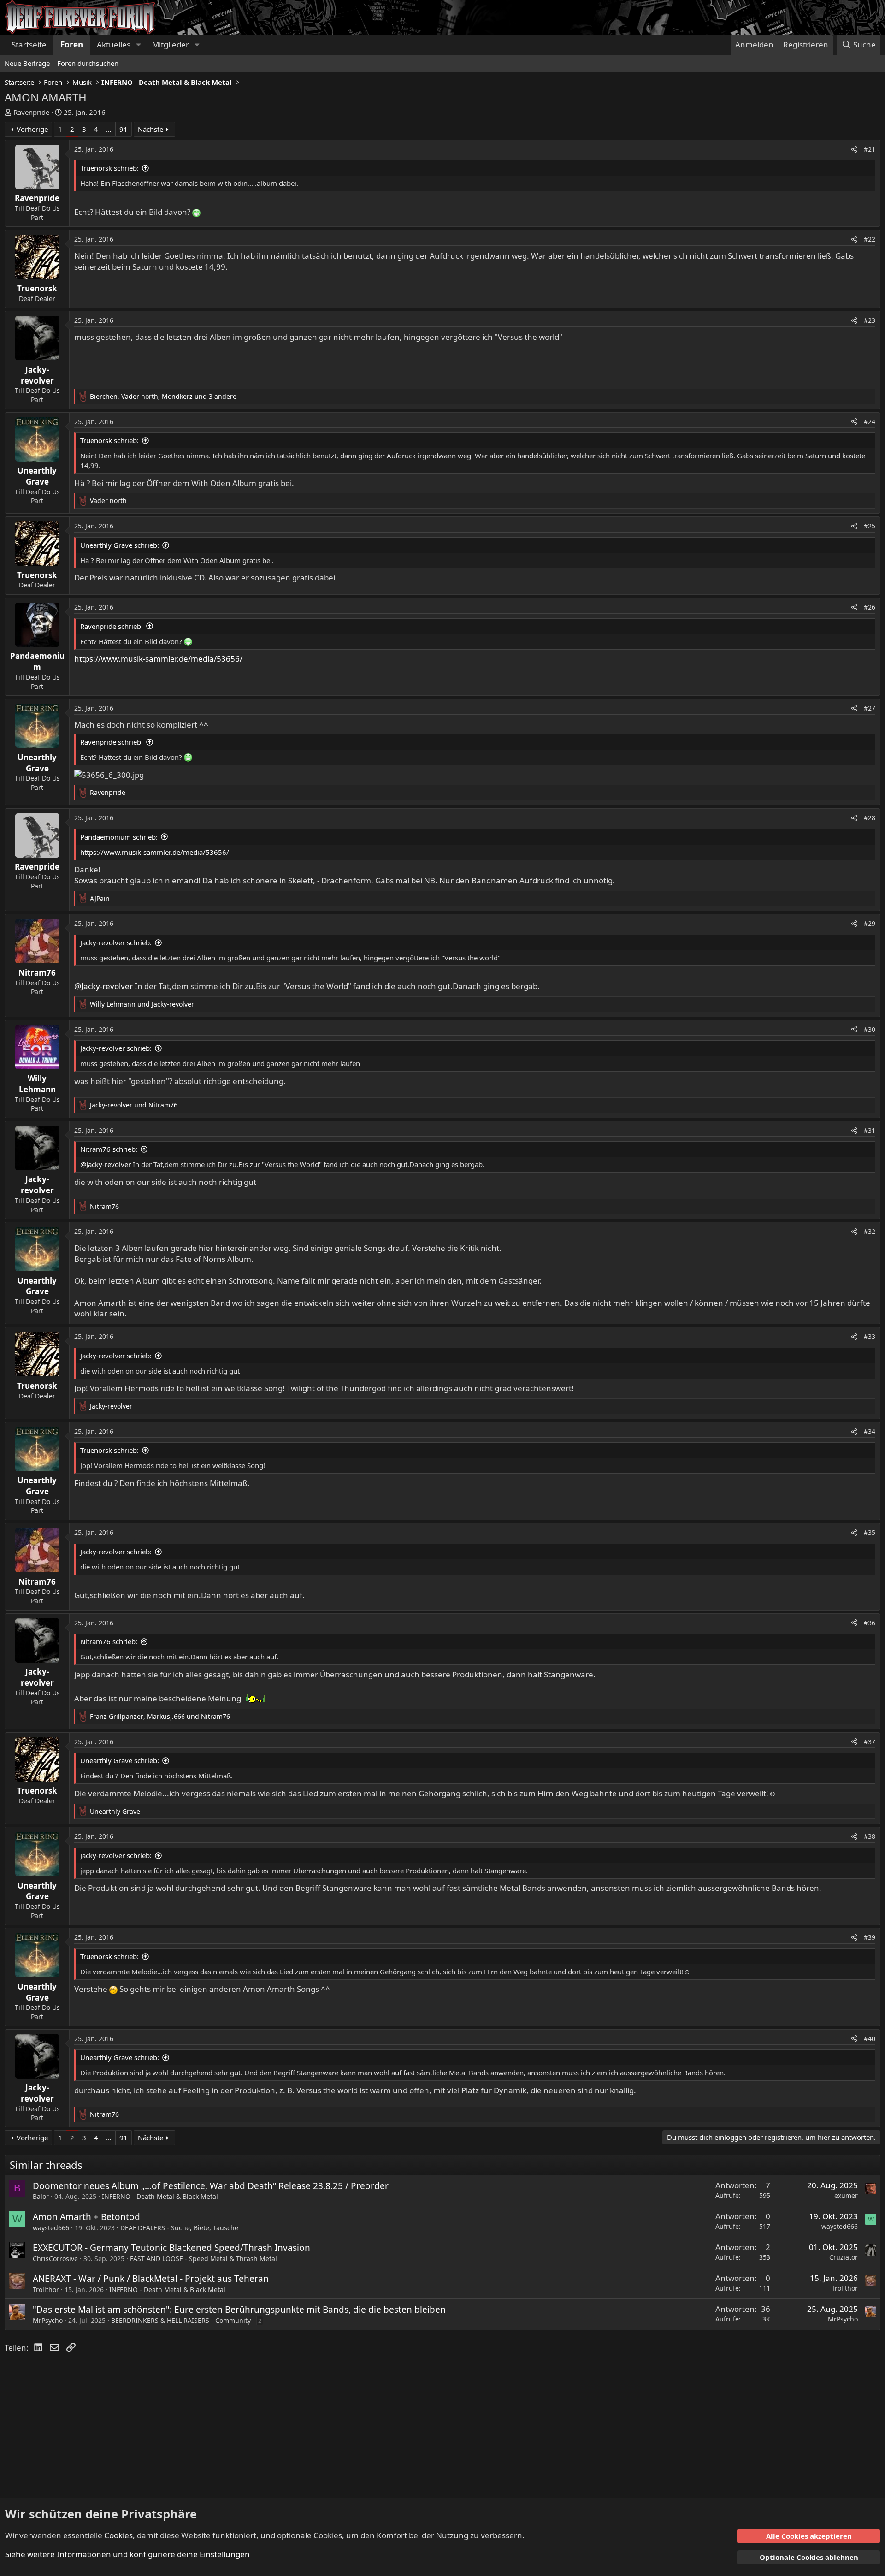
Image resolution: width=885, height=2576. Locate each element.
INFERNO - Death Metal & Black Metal (160, 2196)
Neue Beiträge (27, 63)
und (142, 1004)
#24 (870, 422)
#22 (870, 239)
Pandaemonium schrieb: (119, 837)
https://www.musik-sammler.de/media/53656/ (158, 659)
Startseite (29, 44)
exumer (846, 2195)
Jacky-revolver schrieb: (116, 942)
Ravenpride (31, 112)
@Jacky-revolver (103, 986)
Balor (41, 2196)
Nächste (150, 129)
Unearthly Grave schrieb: (120, 545)
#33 (870, 1336)
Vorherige (32, 129)
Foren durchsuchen (88, 63)
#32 (870, 1231)
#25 (870, 526)
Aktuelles (114, 44)
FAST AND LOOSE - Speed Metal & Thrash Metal (204, 2259)
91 (124, 129)
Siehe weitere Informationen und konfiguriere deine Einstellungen (127, 2554)
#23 (870, 320)
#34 (870, 1431)
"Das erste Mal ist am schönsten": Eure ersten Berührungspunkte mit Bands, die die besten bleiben (239, 2310)
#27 (870, 708)
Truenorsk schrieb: (109, 168)
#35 (870, 1532)
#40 (870, 2039)
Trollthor (46, 2289)
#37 (870, 1742)
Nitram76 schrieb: (109, 1149)
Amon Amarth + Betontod (86, 2217)
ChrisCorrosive (55, 2259)
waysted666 (51, 2228)
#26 (870, 607)
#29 (870, 923)
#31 (870, 1130)
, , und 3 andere (163, 396)
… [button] (109, 129)
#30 (870, 1029)
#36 (870, 1623)
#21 (870, 149)
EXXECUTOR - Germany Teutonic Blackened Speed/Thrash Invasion (171, 2248)
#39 (870, 1937)
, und (160, 1716)
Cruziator (844, 2257)
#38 (870, 1836)
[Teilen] (854, 149)
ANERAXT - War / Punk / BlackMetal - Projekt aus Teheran (151, 2279)
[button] (138, 45)
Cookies (118, 2535)
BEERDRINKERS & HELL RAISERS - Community (181, 2320)
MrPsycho (48, 2320)
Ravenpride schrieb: (112, 626)
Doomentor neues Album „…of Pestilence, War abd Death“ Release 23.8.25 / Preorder (211, 2186)
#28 (870, 818)
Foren (72, 44)
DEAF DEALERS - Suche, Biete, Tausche (179, 2228)
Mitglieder (171, 44)
